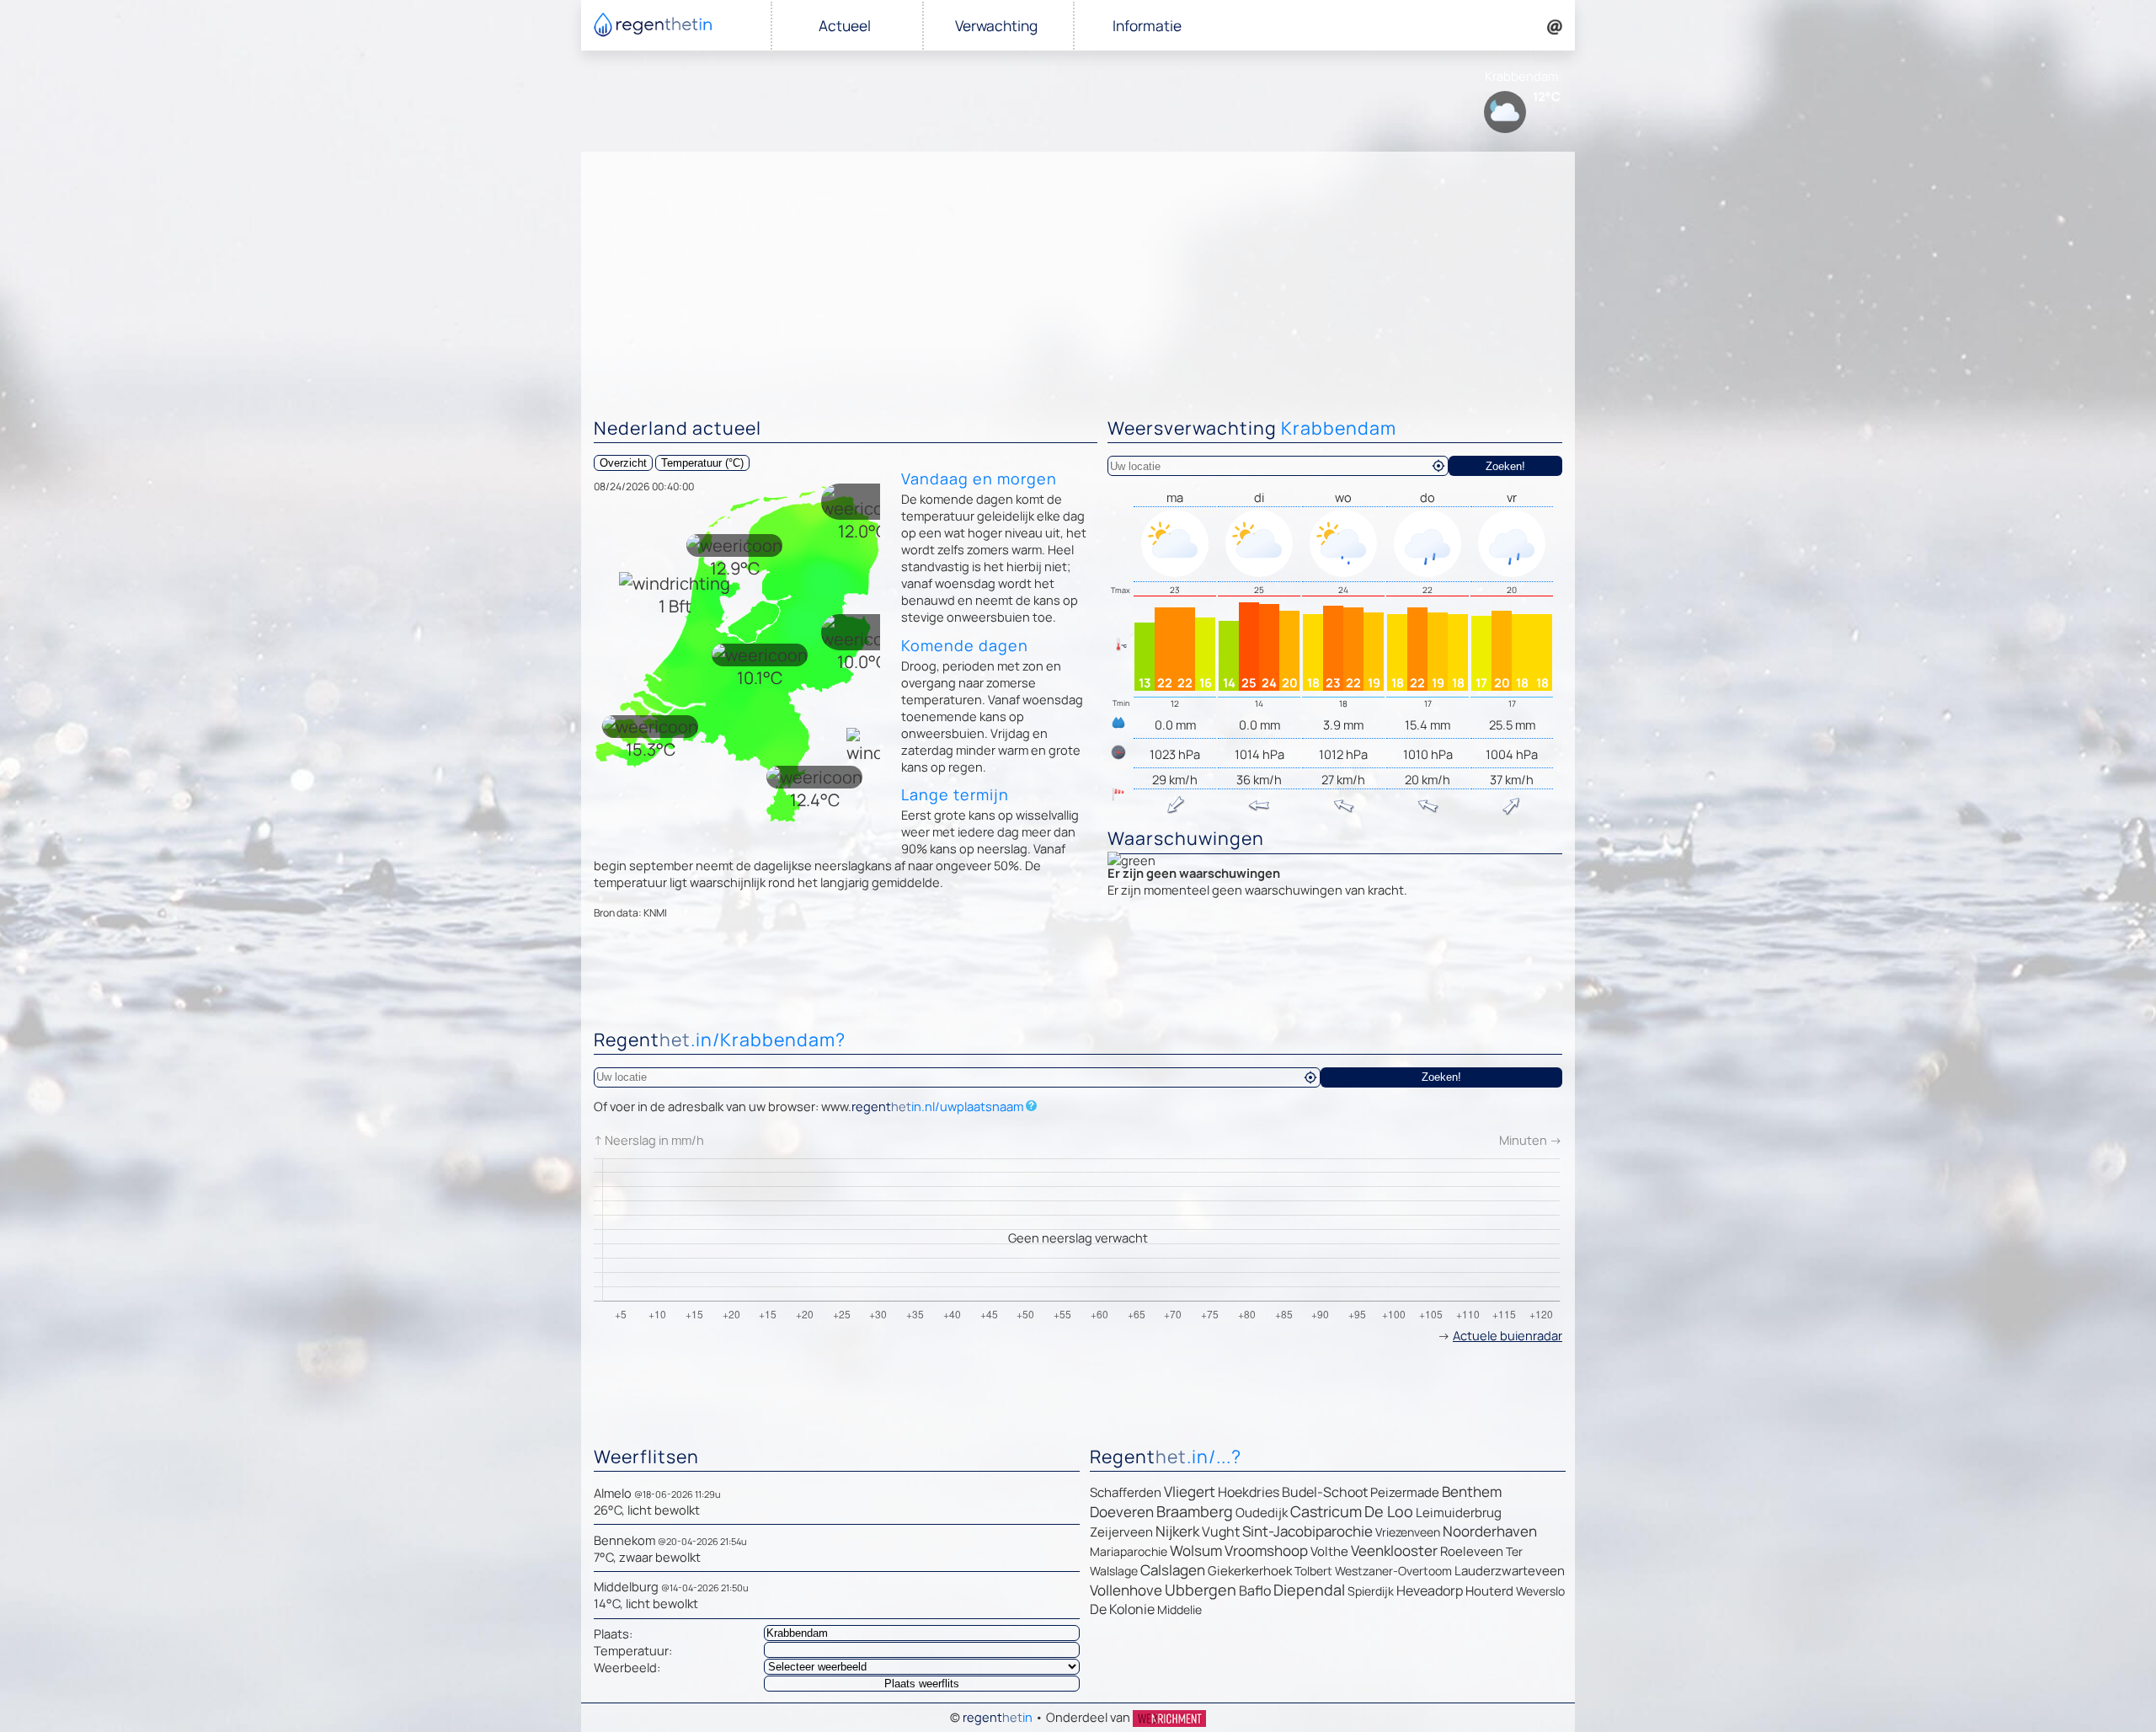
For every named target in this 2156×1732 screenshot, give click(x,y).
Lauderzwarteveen (1510, 1571)
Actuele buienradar (1508, 1335)
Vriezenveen (1408, 1532)
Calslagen (1173, 1570)
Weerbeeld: (627, 1667)
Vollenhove (1126, 1590)
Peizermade (1405, 1492)
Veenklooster (1394, 1550)
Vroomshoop (1266, 1550)
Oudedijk (1262, 1513)
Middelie (1179, 1609)
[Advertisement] (1078, 278)
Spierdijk (1371, 1591)
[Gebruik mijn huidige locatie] (1438, 466)
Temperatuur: (633, 1650)
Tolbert (1313, 1571)
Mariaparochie (1129, 1551)
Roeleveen (1472, 1551)
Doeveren (1122, 1512)
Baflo (1255, 1590)
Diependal (1309, 1590)
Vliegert (1190, 1491)
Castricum (1326, 1511)
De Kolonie (1122, 1609)
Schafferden (1126, 1492)
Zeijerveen (1121, 1532)
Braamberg (1195, 1511)
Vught (1221, 1532)
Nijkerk (1177, 1531)
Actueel (845, 26)
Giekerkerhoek (1250, 1571)
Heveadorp (1430, 1590)
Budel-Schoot (1325, 1492)
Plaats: (613, 1633)
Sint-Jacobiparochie (1307, 1531)
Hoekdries (1249, 1492)
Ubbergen (1201, 1590)
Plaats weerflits (922, 1684)
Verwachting (996, 26)
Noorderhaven (1490, 1531)
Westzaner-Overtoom (1393, 1571)
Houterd (1489, 1591)
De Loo (1389, 1511)
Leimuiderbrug (1459, 1513)
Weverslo (1540, 1591)
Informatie (1147, 26)
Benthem (1472, 1491)
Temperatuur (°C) (702, 463)
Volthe (1329, 1551)
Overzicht (623, 463)
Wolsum (1196, 1550)
